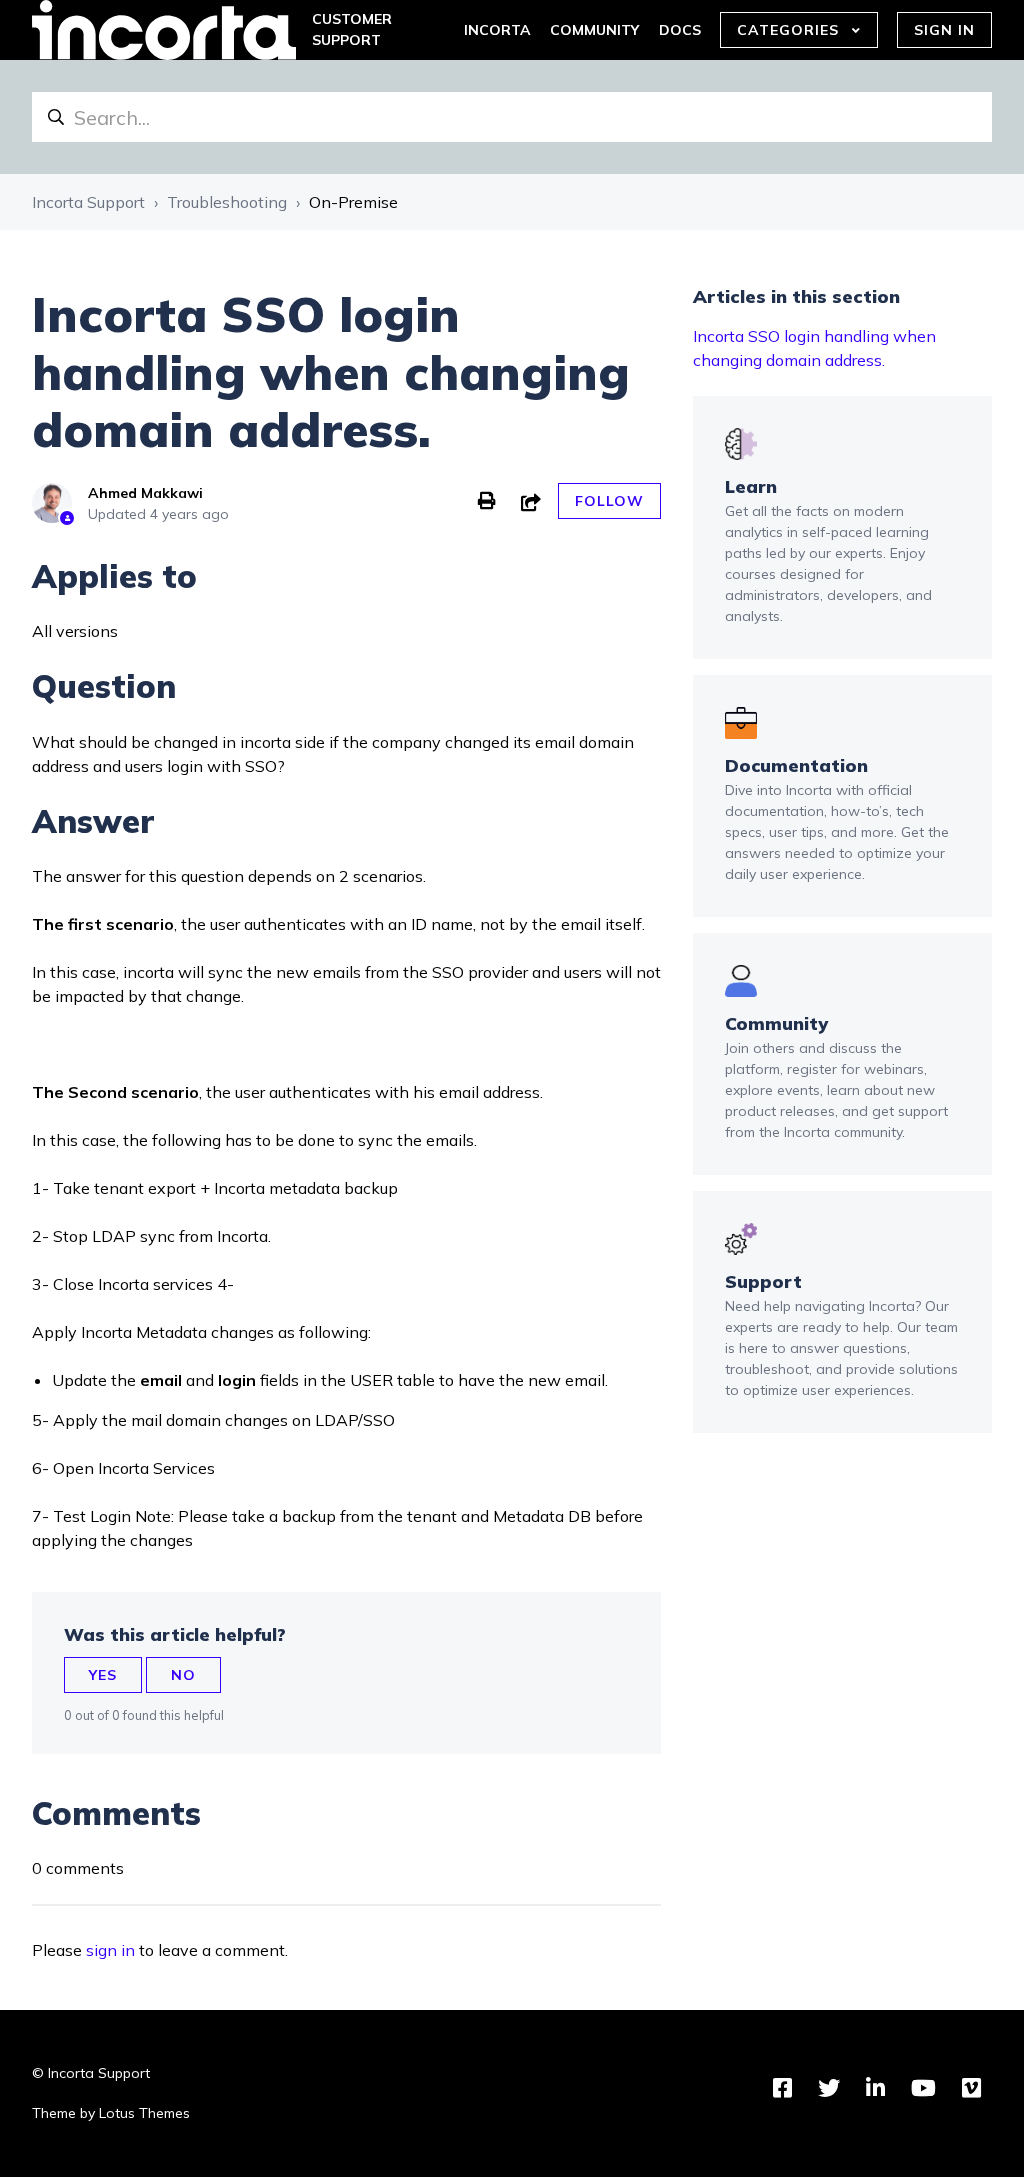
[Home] (164, 30)
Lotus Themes (144, 2113)
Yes (103, 1675)
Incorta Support (88, 202)
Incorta (497, 30)
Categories (790, 30)
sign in (110, 1950)
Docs (680, 30)
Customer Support (352, 29)
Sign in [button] (944, 30)
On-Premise (353, 202)
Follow (609, 501)
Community (594, 30)
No (183, 1675)
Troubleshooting (227, 202)
